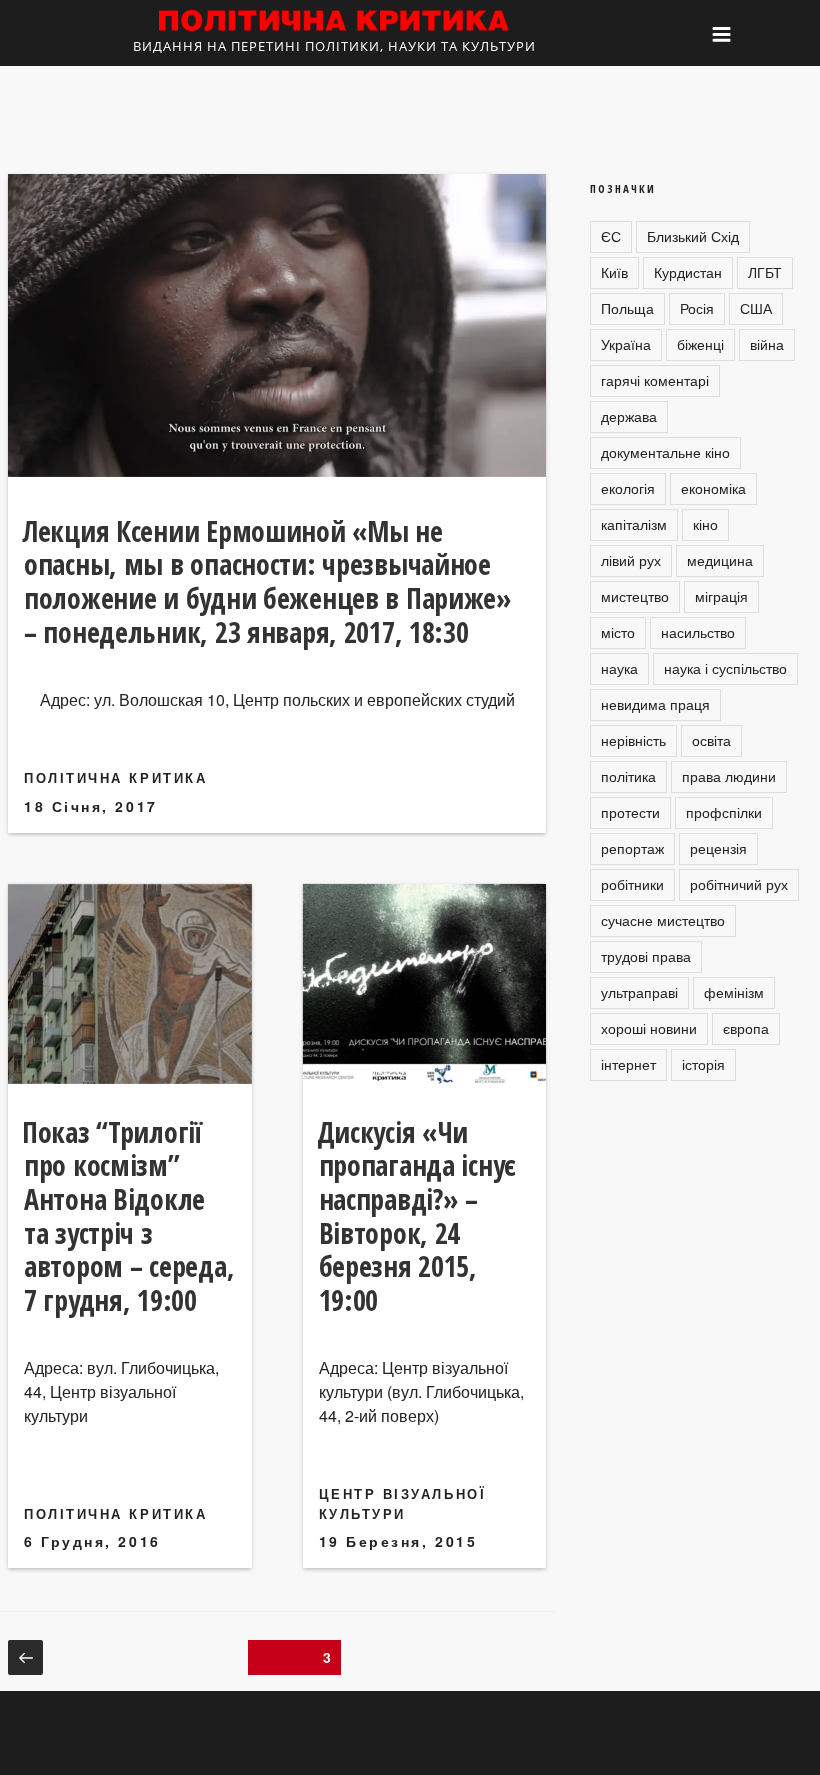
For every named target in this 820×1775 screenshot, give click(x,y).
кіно (705, 524)
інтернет (628, 1064)
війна (767, 344)
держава (629, 416)
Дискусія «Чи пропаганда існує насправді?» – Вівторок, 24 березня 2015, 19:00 (417, 1216)
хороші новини (649, 1028)
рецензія (718, 848)
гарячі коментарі (655, 380)
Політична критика (115, 777)
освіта (711, 740)
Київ (614, 272)
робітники (632, 884)
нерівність (633, 740)
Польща (627, 308)
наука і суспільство (725, 668)
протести (630, 812)
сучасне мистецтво (663, 920)
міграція (721, 596)
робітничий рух (739, 884)
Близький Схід (693, 236)
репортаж (632, 848)
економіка (713, 488)
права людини (729, 776)
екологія (628, 488)
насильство (698, 632)
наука (619, 668)
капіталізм (634, 524)
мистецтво (635, 596)
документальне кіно (665, 452)
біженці (700, 344)
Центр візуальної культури (403, 1503)
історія (703, 1064)
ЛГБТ (765, 272)
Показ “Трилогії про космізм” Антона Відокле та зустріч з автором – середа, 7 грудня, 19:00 (128, 1216)
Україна (626, 344)
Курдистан (688, 272)
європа (746, 1028)
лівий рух (631, 560)
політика (628, 776)
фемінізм (734, 992)
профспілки (724, 812)
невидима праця (655, 704)
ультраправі (639, 992)
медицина (720, 560)
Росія (697, 308)
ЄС (611, 236)
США (756, 308)
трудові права (646, 956)
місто (618, 632)
